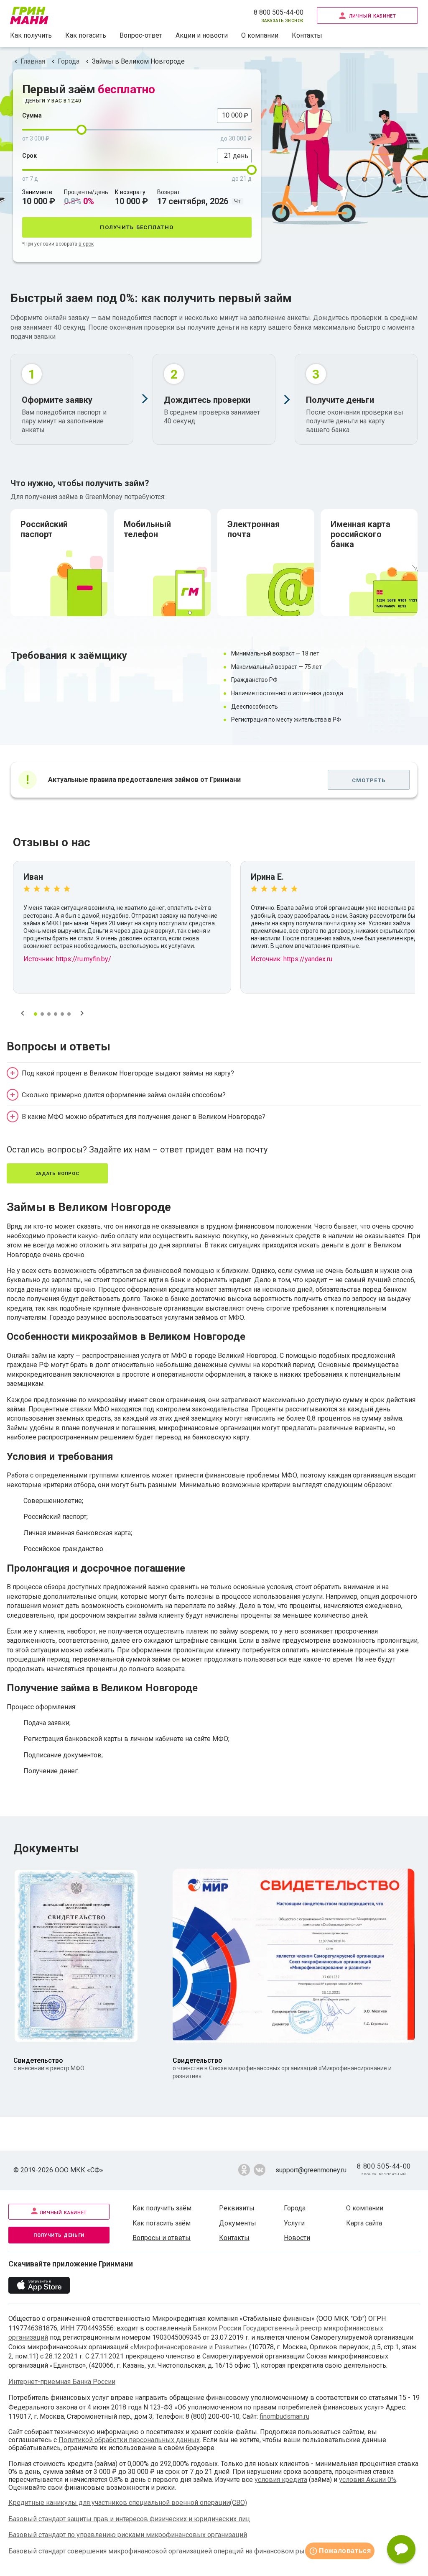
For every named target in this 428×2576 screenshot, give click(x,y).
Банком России (217, 2328)
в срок (86, 244)
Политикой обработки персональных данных (129, 2440)
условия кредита (281, 2480)
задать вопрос (57, 1173)
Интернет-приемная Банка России (62, 2382)
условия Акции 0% (368, 2480)
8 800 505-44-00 (279, 12)
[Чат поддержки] (401, 2549)
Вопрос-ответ (141, 35)
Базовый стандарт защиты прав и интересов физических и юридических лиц (129, 2519)
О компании (260, 35)
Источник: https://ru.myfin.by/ (67, 959)
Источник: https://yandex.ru (292, 959)
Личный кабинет (373, 15)
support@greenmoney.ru (311, 2170)
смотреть (369, 780)
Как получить (31, 35)
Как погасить (86, 35)
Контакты (307, 35)
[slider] (82, 130)
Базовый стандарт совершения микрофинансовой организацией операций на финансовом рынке (162, 2551)
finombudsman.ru (284, 2416)
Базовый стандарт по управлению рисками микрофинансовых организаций (128, 2535)
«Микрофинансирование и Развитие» (190, 2347)
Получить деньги (59, 2234)
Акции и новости (202, 35)
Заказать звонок (282, 20)
